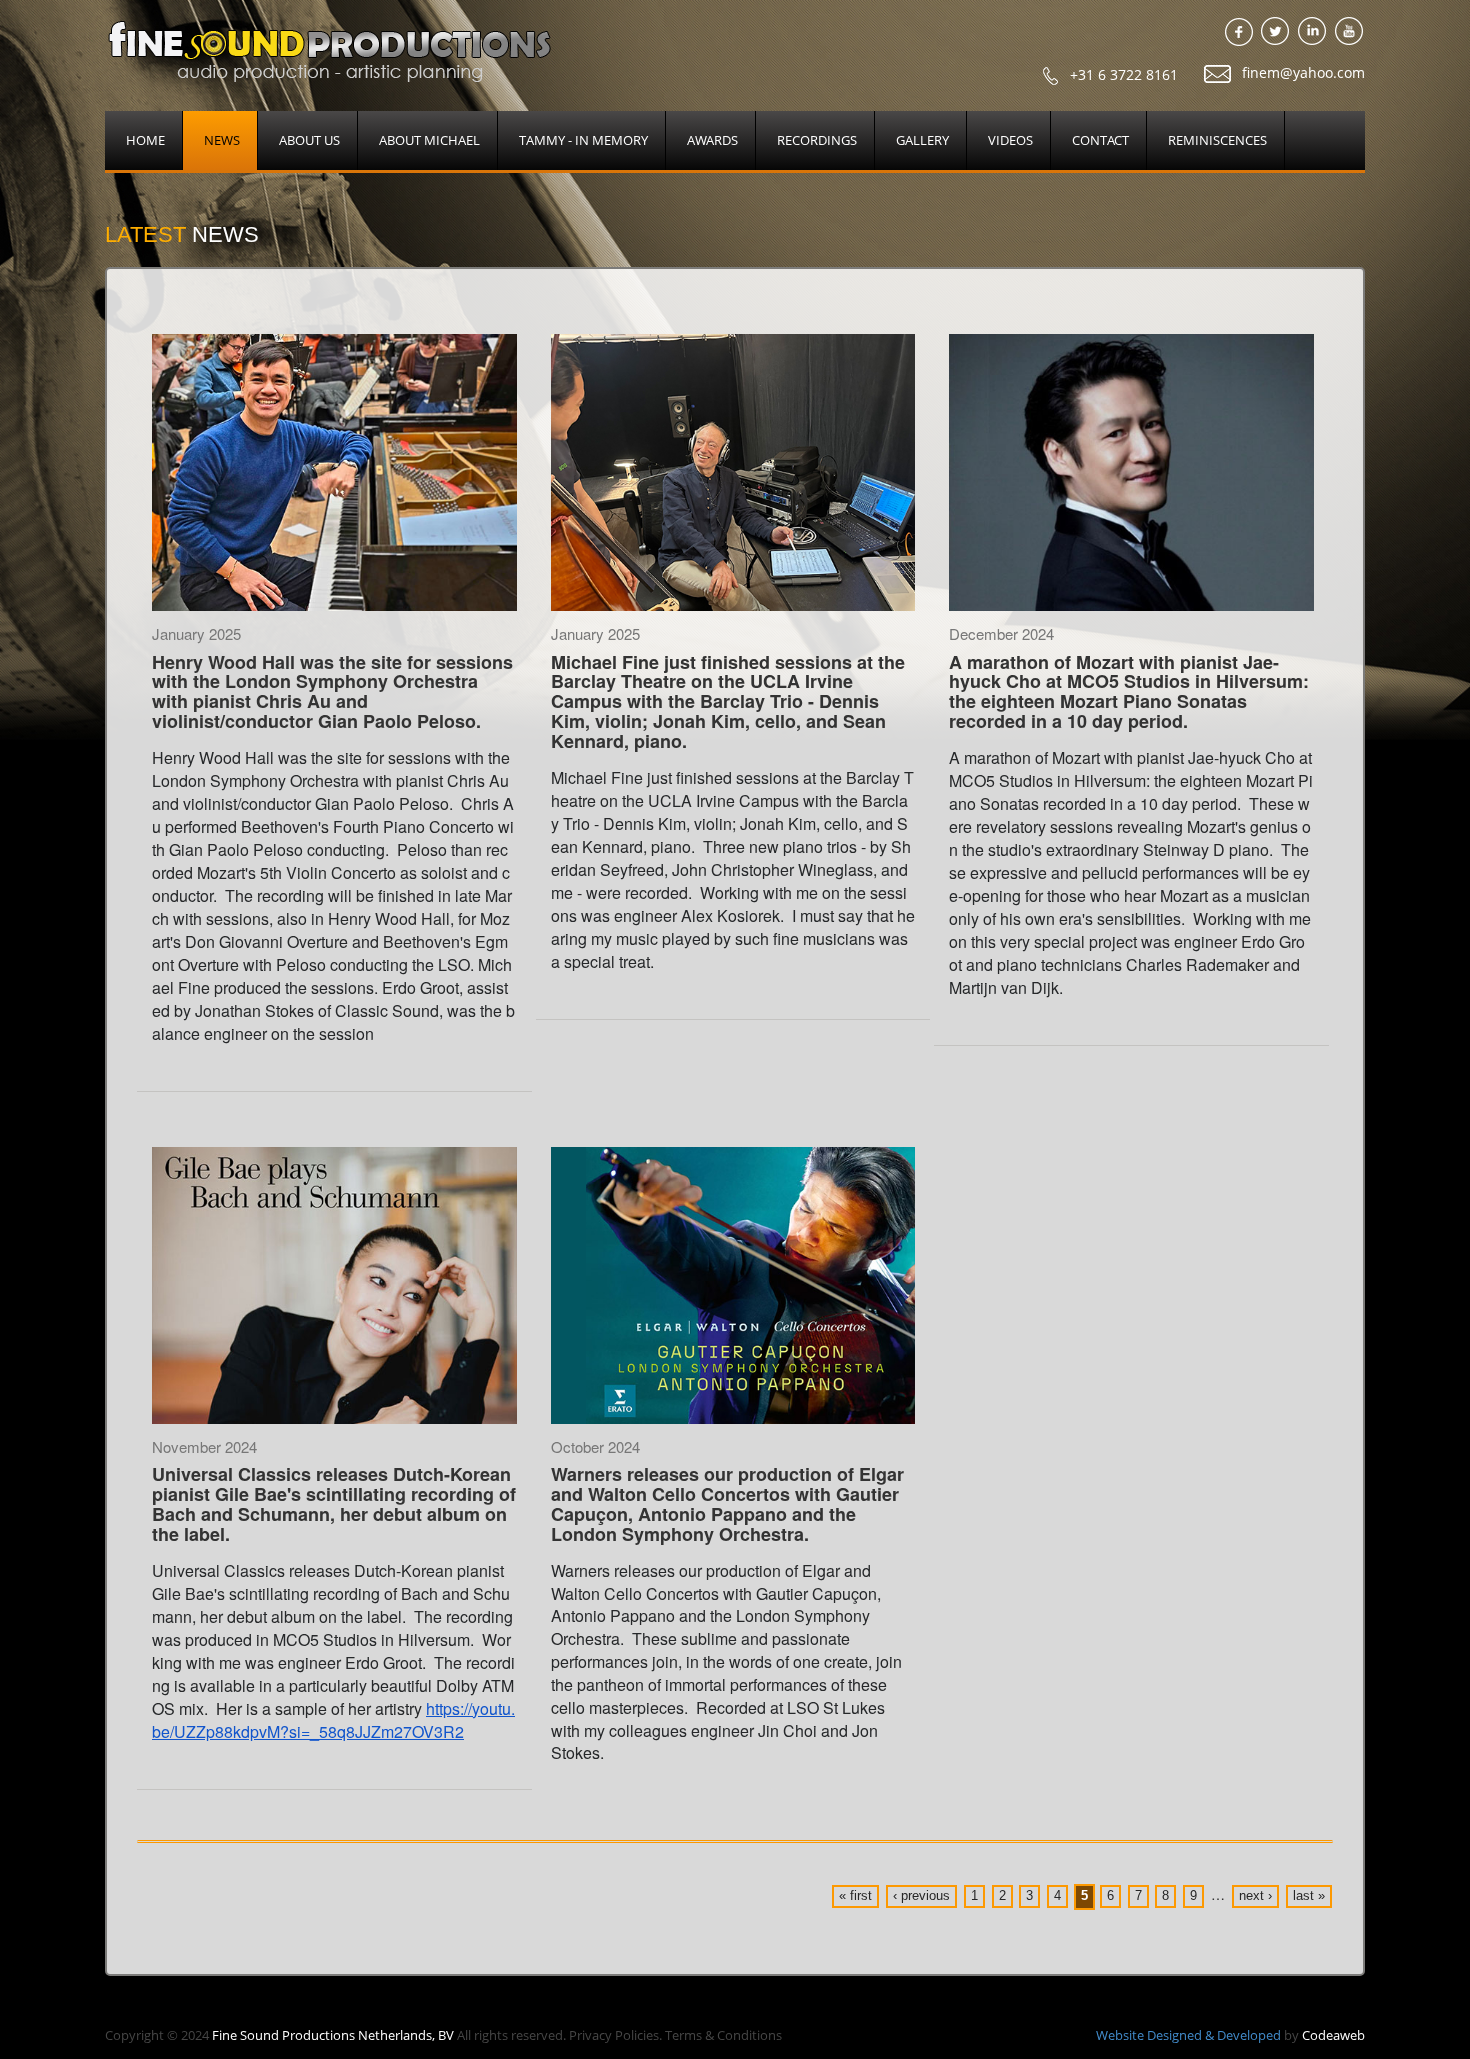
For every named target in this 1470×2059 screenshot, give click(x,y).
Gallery (922, 140)
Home (145, 140)
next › (1255, 1895)
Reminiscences (1217, 140)
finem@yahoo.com (1301, 72)
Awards (712, 140)
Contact (1100, 140)
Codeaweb (1333, 2035)
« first (855, 1895)
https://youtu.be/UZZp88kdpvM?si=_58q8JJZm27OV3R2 (333, 1720)
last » (1309, 1895)
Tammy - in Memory (583, 140)
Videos (1010, 140)
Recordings (817, 140)
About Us (309, 140)
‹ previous (921, 1895)
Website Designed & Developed (1188, 2035)
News (222, 140)
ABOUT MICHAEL (429, 140)
